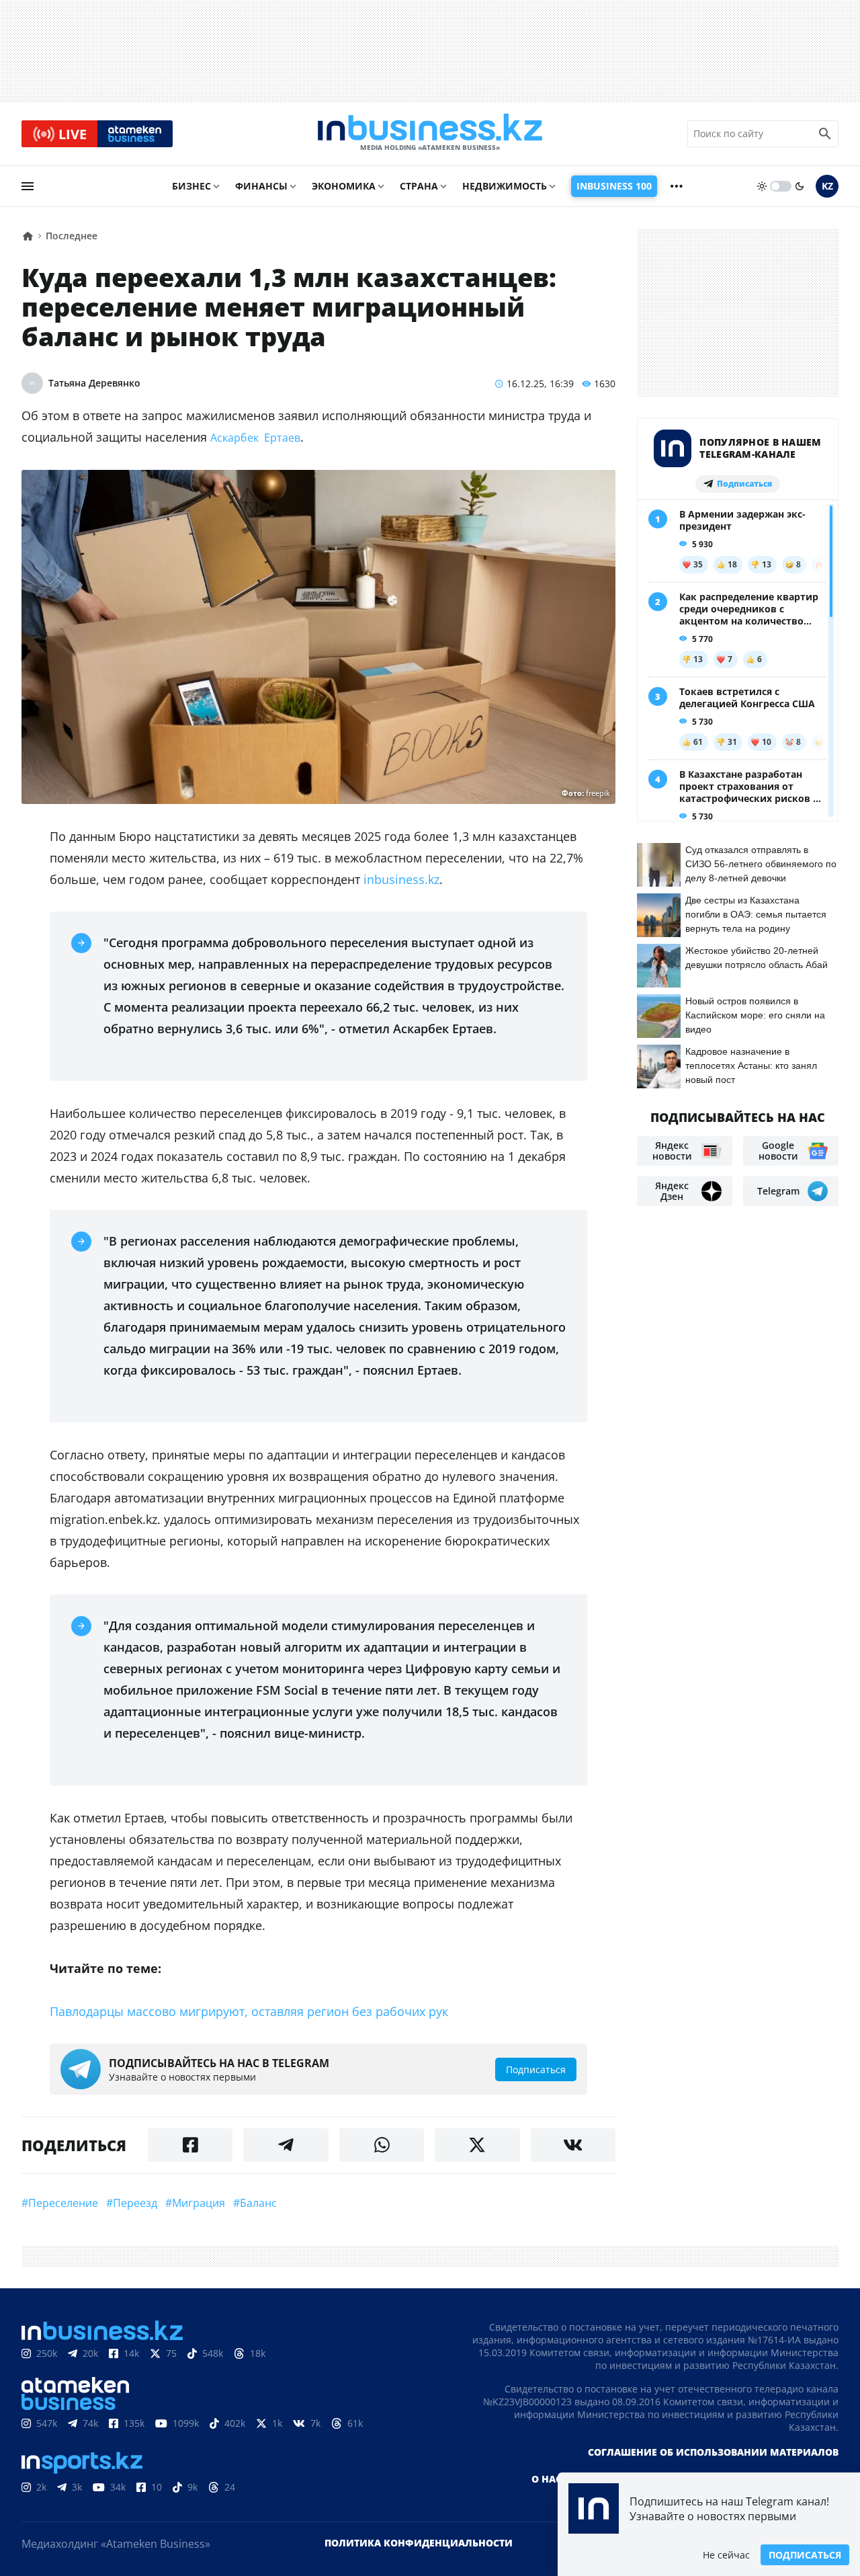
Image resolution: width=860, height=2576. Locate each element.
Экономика (344, 186)
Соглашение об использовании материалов (713, 2452)
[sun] (762, 186)
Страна (419, 186)
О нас (547, 2479)
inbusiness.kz (401, 879)
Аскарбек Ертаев (255, 438)
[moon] (800, 186)
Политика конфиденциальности (419, 2543)
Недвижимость (505, 186)
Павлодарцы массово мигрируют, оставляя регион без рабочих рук (249, 2011)
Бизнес (191, 186)
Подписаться (805, 2555)
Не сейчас (726, 2555)
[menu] (28, 186)
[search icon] (825, 134)
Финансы (261, 186)
